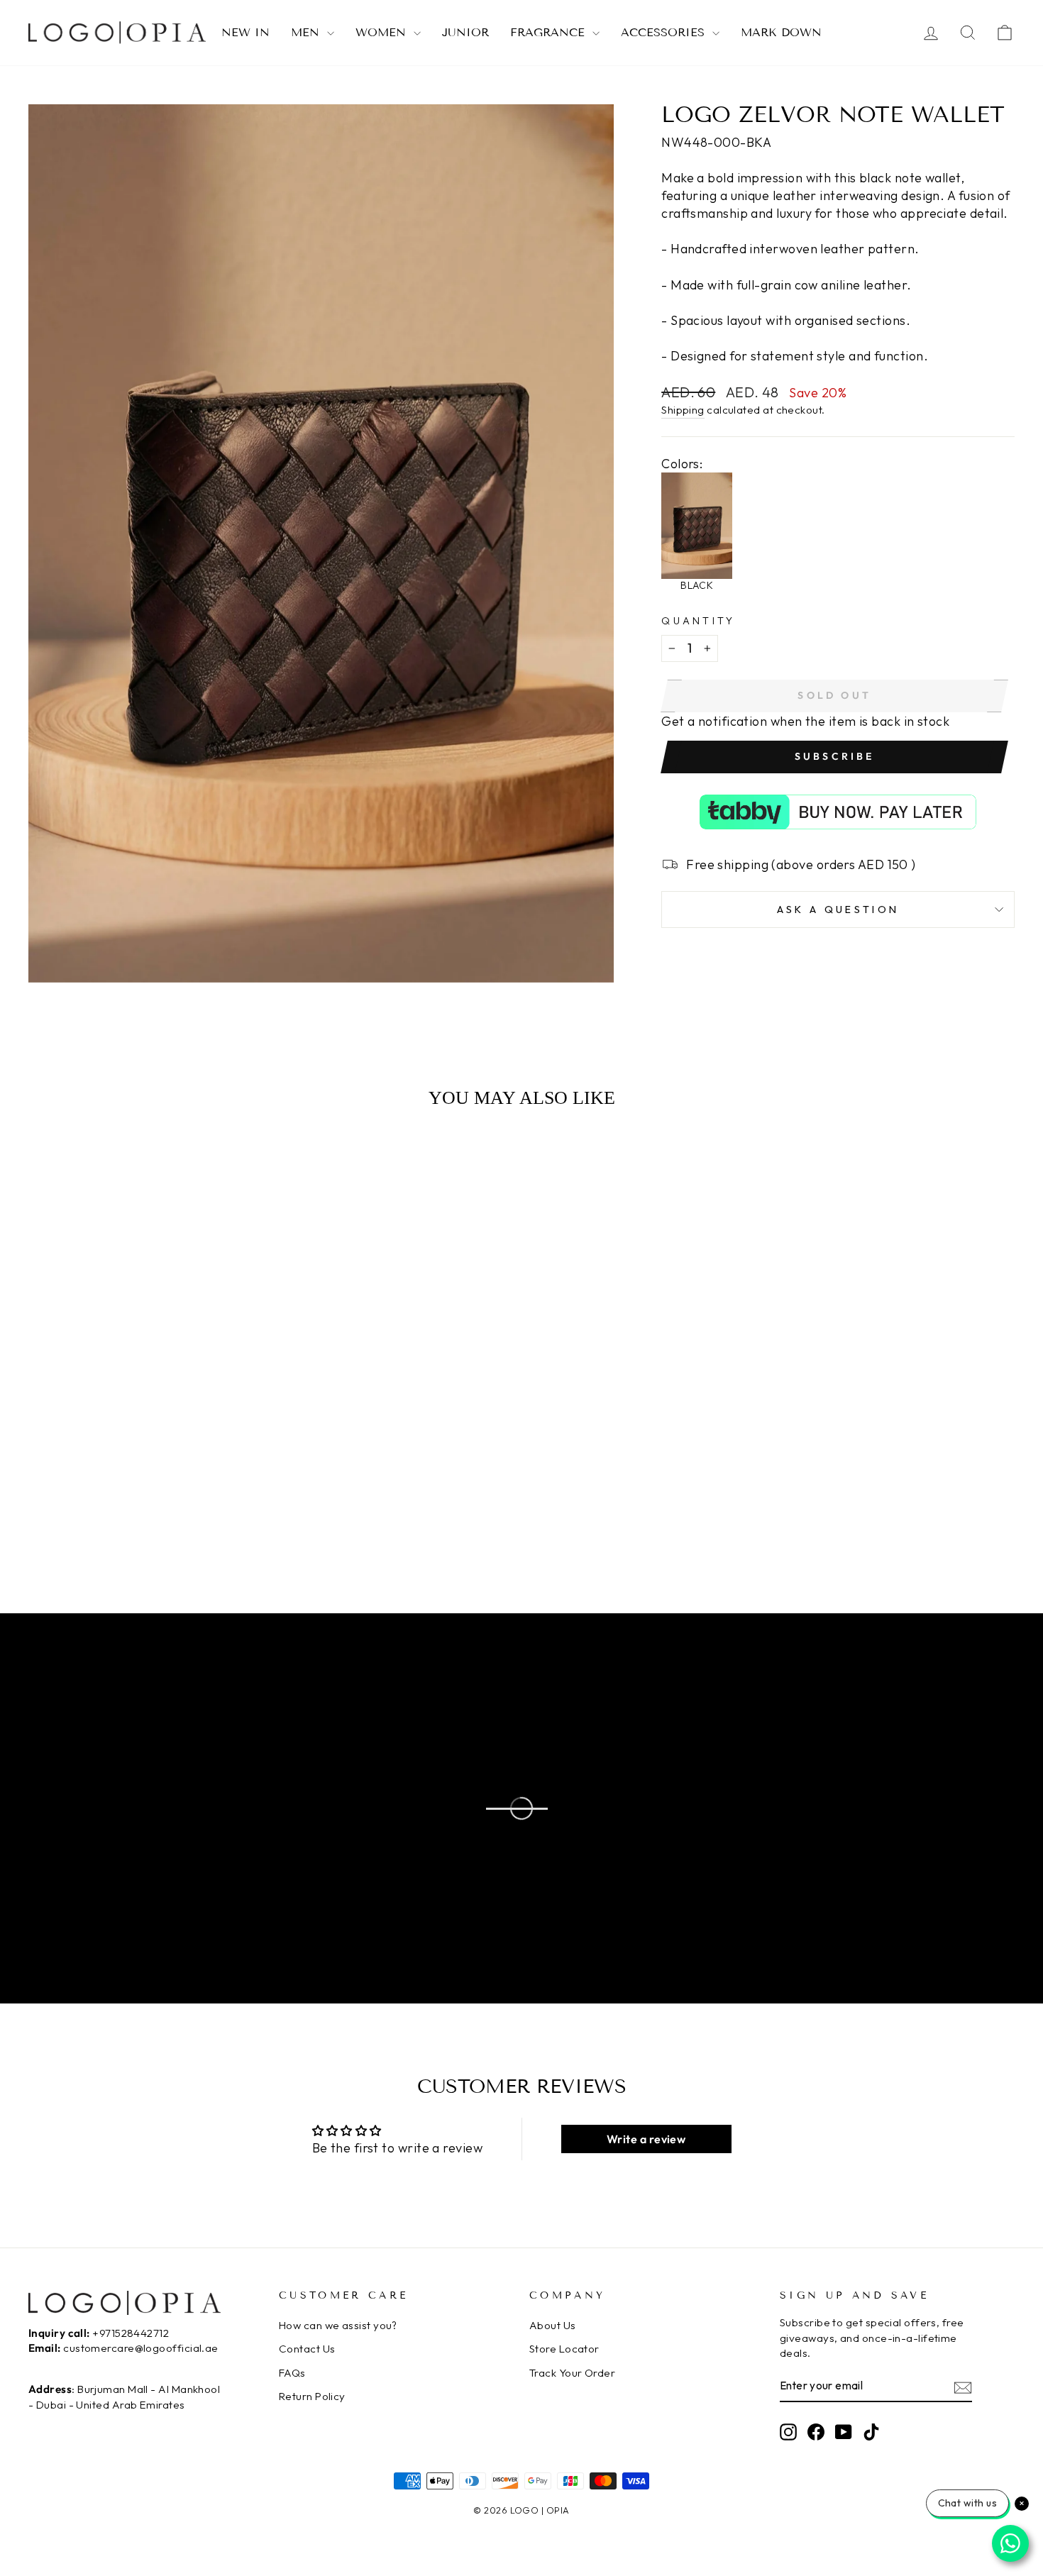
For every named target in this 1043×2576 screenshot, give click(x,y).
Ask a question (838, 910)
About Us (553, 2325)
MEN (307, 32)
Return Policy (312, 2396)
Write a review (646, 2139)
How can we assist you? (338, 2325)
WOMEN (383, 32)
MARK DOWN (781, 32)
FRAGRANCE (550, 32)
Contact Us (307, 2349)
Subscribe (835, 756)
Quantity (699, 621)
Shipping (683, 410)
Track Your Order (572, 2373)
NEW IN (245, 32)
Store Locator (564, 2349)
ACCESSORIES (665, 32)
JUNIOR (465, 32)
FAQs (292, 2373)
